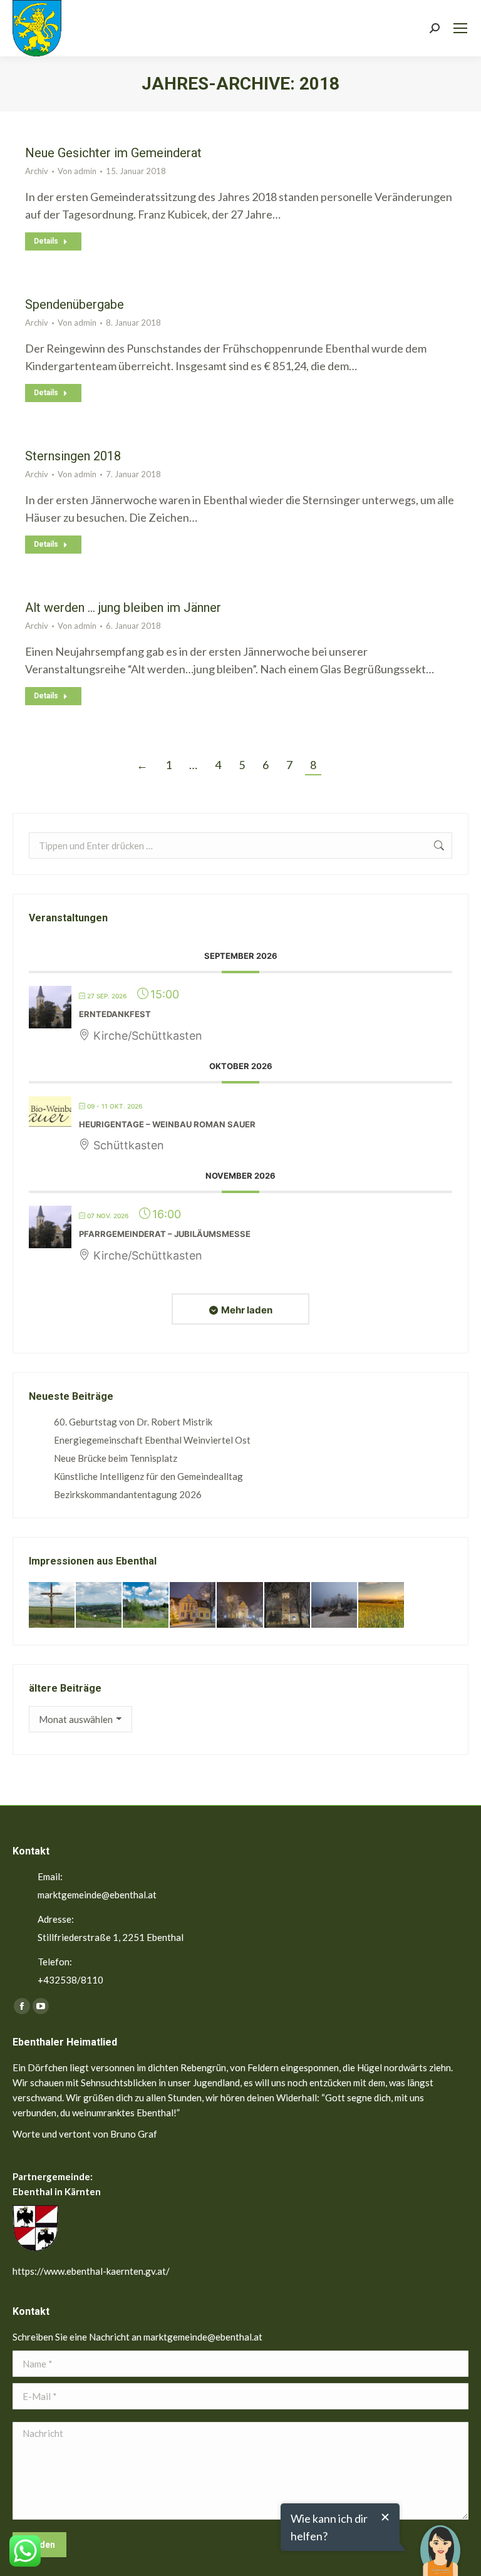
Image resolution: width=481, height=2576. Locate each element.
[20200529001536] (99, 1606)
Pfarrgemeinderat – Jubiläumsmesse (165, 1234)
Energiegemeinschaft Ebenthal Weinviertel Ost (152, 1440)
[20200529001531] (146, 1606)
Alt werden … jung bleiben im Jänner (123, 608)
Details (46, 241)
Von (77, 171)
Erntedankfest (115, 1014)
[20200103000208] (335, 1606)
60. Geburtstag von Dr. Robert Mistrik (133, 1422)
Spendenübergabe (75, 304)
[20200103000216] (288, 1606)
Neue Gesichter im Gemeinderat (113, 153)
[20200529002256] (52, 1606)
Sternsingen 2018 (73, 456)
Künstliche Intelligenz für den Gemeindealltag (148, 1476)
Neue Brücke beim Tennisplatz (116, 1458)
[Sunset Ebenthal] (382, 1606)
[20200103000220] (193, 1606)
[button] (440, 2542)
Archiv (37, 171)
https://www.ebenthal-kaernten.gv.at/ (91, 2271)
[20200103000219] (240, 1606)
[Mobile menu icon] (460, 28)
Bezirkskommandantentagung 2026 (128, 1494)
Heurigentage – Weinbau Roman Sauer (167, 1124)
